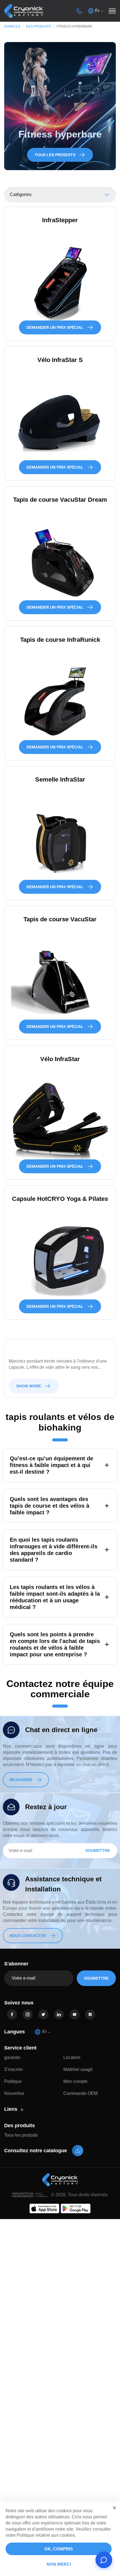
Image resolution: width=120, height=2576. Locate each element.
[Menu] (112, 11)
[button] (114, 2508)
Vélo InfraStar (60, 1059)
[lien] (12, 2014)
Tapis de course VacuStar (60, 919)
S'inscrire (13, 2069)
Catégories (21, 194)
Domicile (12, 26)
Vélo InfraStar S (60, 360)
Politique (13, 2081)
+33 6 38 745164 (79, 11)
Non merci (59, 2564)
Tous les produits (21, 2135)
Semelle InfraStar (60, 779)
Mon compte (75, 2081)
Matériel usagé (78, 2069)
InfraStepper (60, 220)
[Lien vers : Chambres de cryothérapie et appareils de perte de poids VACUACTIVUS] (24, 11)
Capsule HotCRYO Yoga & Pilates (60, 1199)
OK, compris (59, 2549)
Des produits (39, 26)
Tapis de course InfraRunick (60, 640)
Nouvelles (14, 2093)
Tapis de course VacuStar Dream (60, 500)
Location (72, 2057)
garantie (12, 2057)
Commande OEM (81, 2093)
